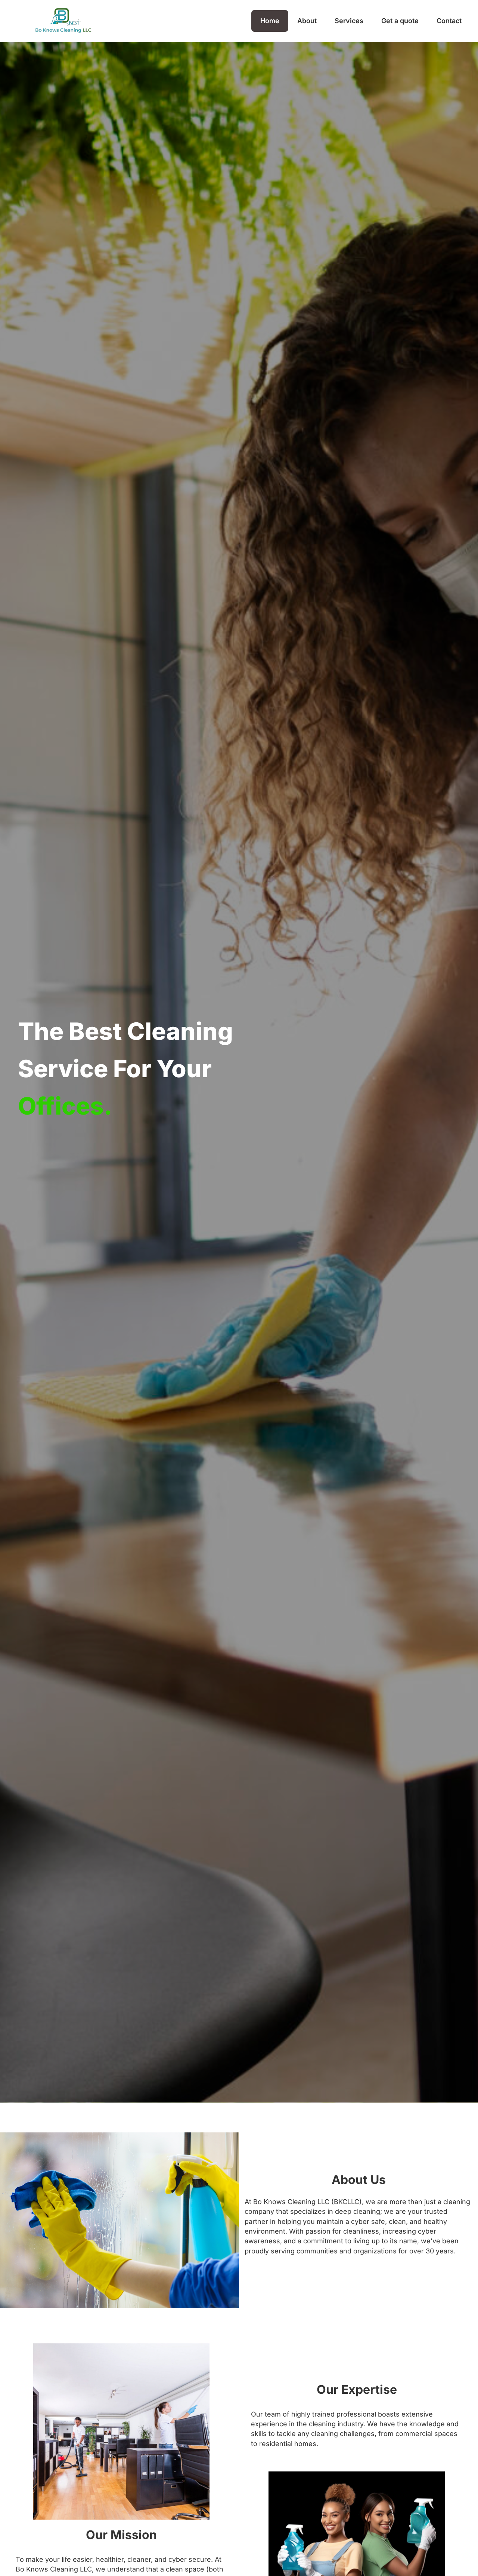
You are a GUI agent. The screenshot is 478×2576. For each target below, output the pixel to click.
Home (270, 21)
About (307, 21)
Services (349, 21)
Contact (449, 21)
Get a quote (400, 21)
